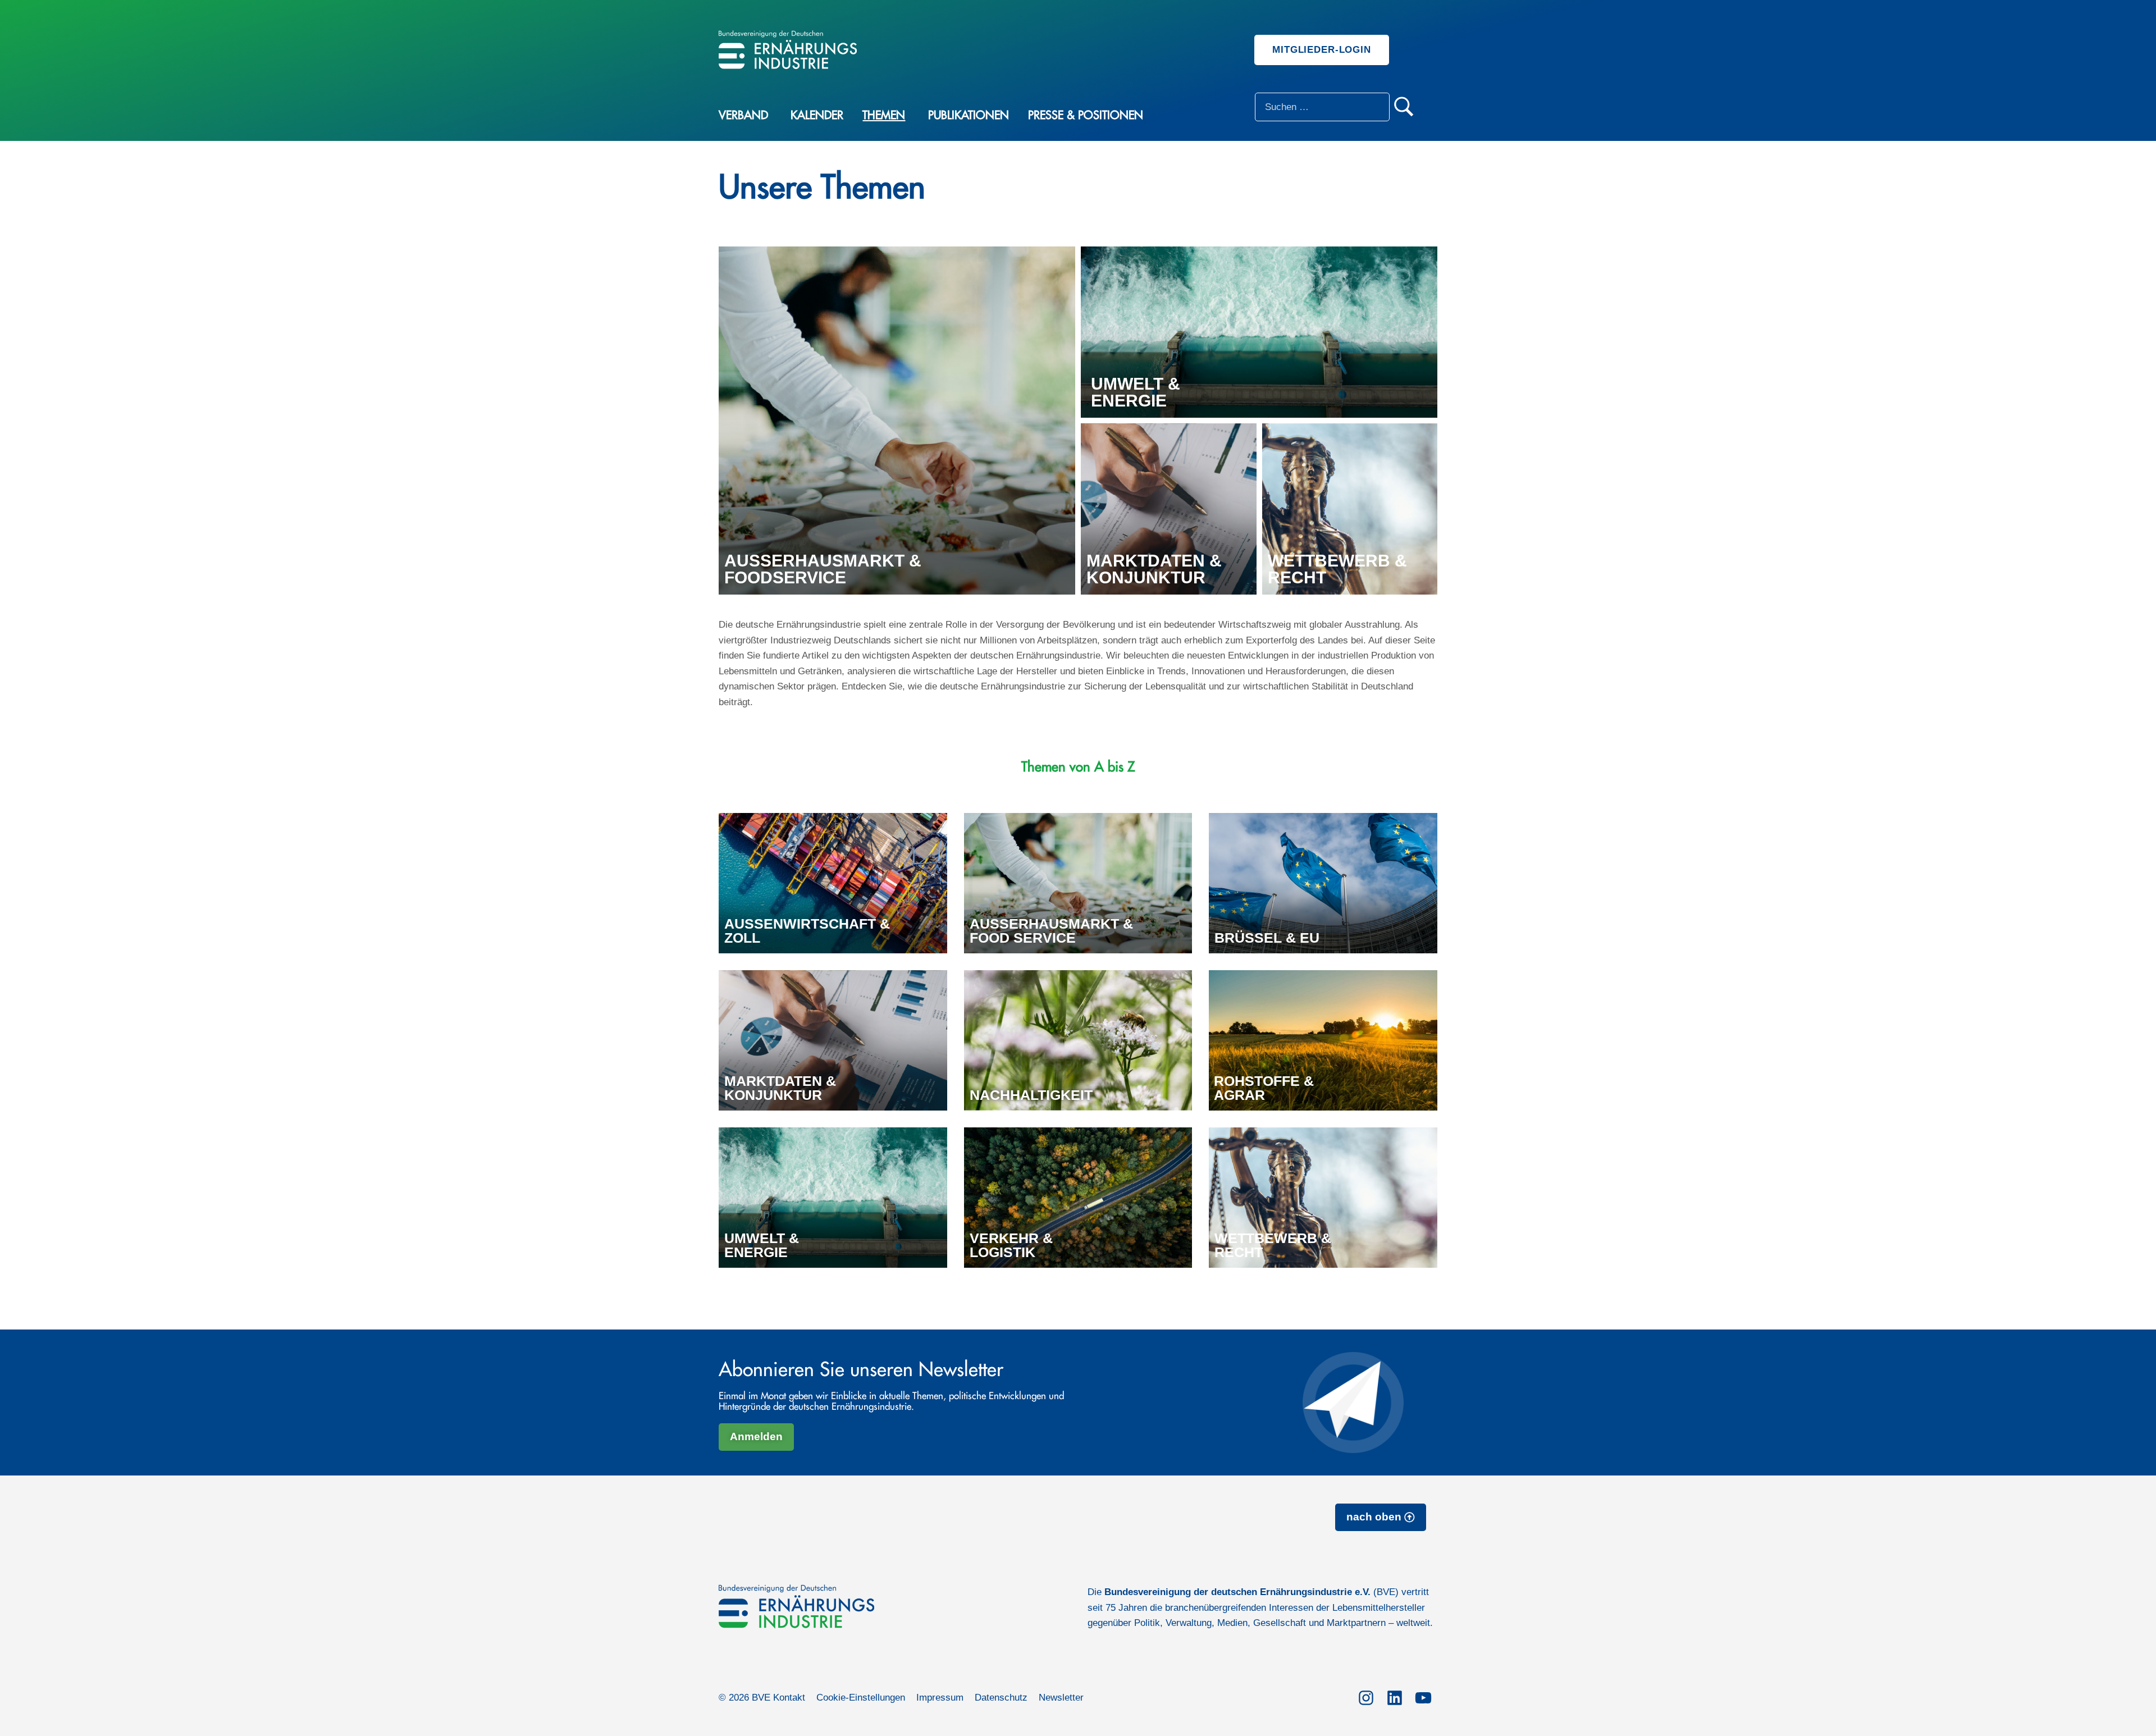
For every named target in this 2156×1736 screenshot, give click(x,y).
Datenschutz (1001, 1698)
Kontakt (789, 1698)
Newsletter (1061, 1698)
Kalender (817, 115)
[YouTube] (1423, 1696)
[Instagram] (1366, 1696)
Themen (884, 115)
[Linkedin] (1394, 1696)
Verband (743, 115)
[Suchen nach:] (1322, 107)
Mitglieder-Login (1322, 50)
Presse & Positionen (1086, 115)
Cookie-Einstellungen (861, 1698)
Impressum (940, 1698)
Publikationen (969, 115)
